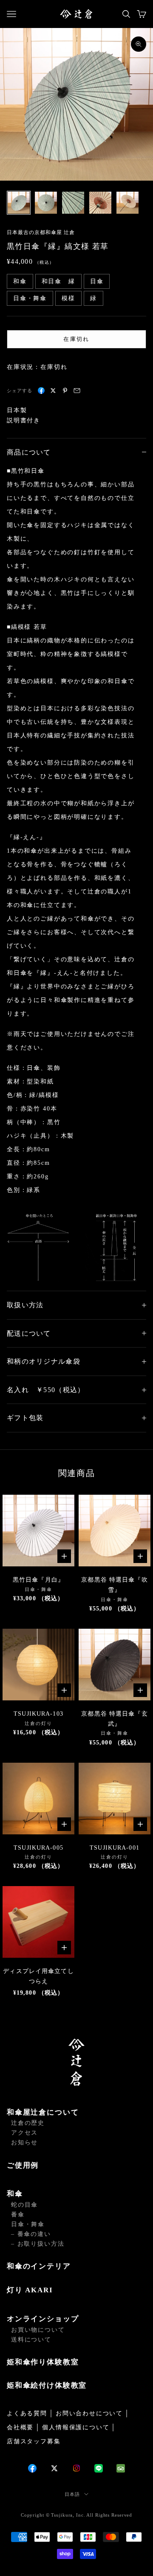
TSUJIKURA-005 (38, 1848)
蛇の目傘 (24, 2205)
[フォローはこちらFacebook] (32, 2468)
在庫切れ (76, 339)
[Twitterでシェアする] (53, 391)
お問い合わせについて (89, 2413)
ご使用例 (23, 2165)
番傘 (18, 2215)
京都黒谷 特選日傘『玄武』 (114, 1719)
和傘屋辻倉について (43, 2112)
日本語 (72, 2494)
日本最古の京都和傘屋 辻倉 (41, 232)
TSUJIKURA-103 (38, 1714)
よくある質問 (27, 2413)
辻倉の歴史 (28, 2123)
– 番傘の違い (31, 2234)
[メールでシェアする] (77, 391)
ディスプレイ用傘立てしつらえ (38, 1976)
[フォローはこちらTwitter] (54, 2468)
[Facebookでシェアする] (41, 391)
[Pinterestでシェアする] (65, 391)
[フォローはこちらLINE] (99, 2468)
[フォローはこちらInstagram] (76, 2468)
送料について (31, 2340)
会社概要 (20, 2427)
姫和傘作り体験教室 (43, 2362)
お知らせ (24, 2142)
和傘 (15, 2194)
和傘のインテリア (39, 2266)
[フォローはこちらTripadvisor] (121, 2468)
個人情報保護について (76, 2427)
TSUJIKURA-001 (115, 1848)
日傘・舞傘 (28, 2224)
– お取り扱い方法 (38, 2244)
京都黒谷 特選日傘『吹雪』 (114, 1585)
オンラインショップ (43, 2319)
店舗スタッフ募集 (34, 2441)
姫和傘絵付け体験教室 (47, 2385)
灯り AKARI (30, 2290)
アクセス (24, 2133)
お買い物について (38, 2330)
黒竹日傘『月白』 (38, 1580)
